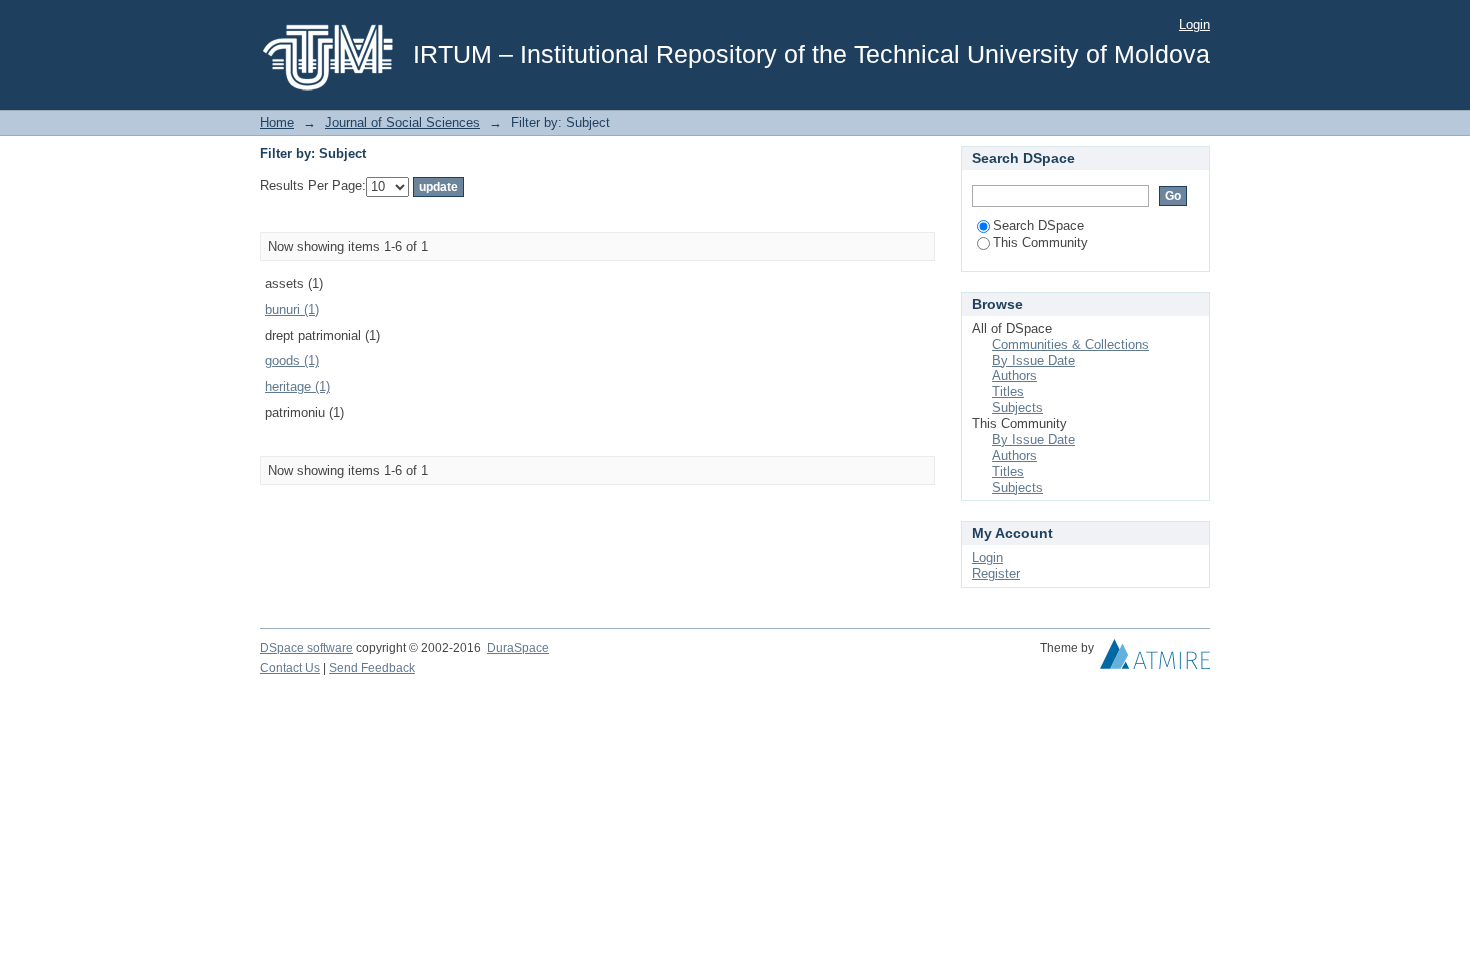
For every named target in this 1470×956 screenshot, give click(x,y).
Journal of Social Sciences (402, 122)
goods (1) (292, 360)
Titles (1008, 391)
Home (277, 122)
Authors (1014, 375)
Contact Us (290, 668)
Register (996, 573)
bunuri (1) (292, 309)
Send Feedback (372, 668)
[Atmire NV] (1155, 659)
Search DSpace (1038, 225)
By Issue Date (1033, 360)
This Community (1040, 242)
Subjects (1017, 407)
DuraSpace (518, 648)
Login (1194, 24)
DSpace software (306, 648)
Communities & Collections (1070, 344)
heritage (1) (297, 386)
